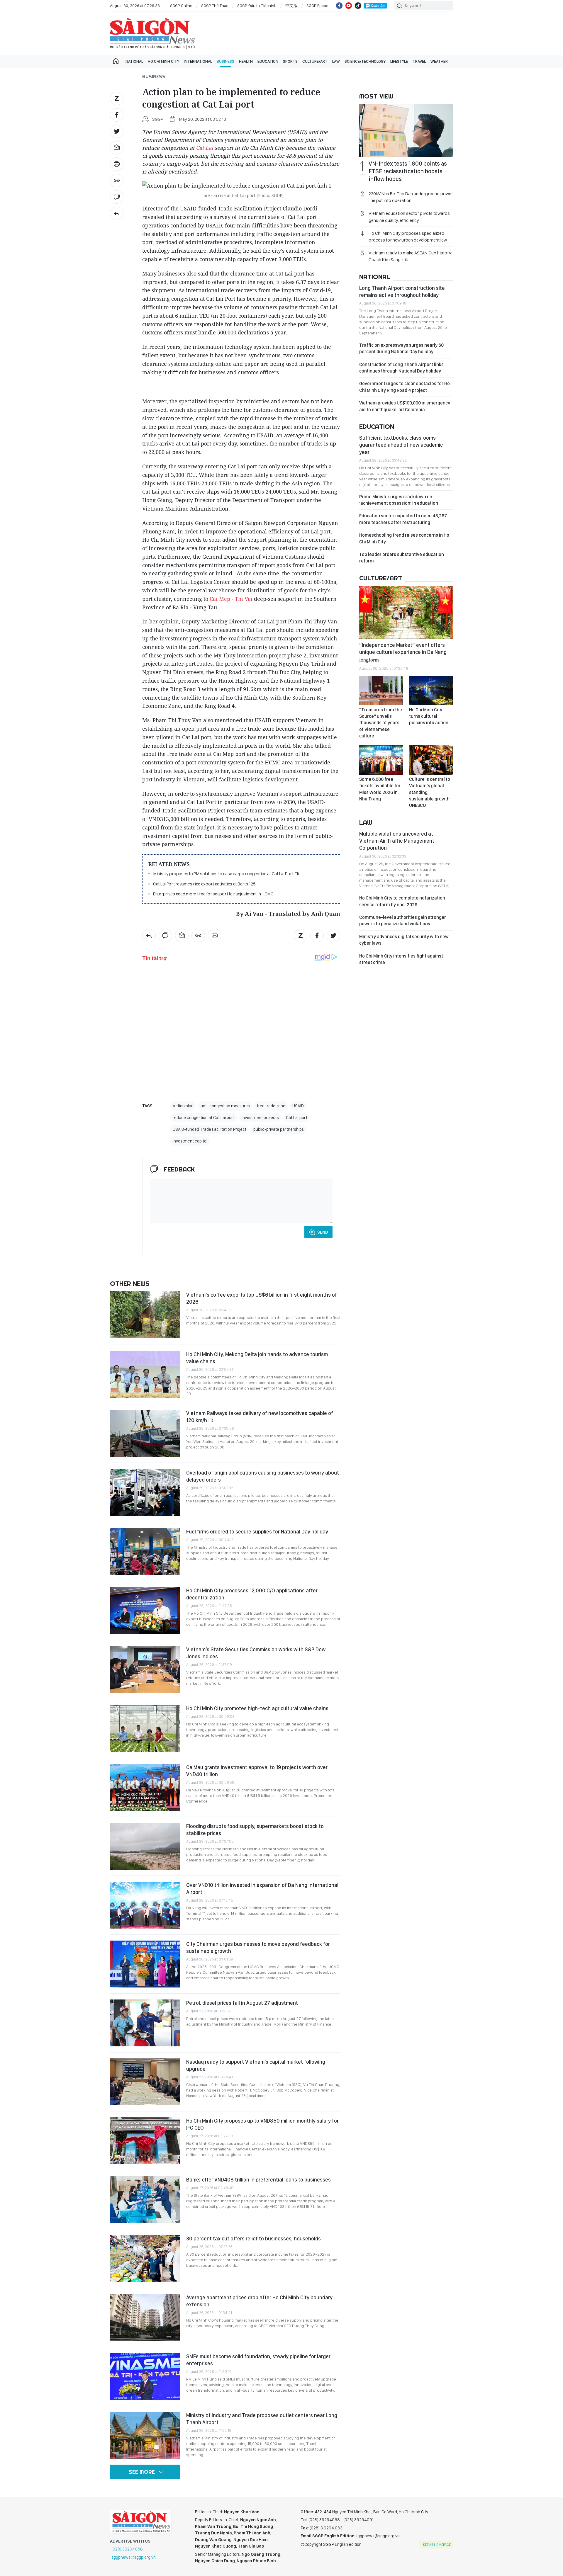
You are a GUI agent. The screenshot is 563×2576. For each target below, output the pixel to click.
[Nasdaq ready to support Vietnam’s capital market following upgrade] (145, 2082)
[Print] (117, 164)
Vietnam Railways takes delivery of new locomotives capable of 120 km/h (260, 1417)
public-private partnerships (279, 1129)
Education (268, 61)
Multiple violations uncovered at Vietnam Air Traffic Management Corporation (397, 841)
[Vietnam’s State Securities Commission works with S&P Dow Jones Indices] (145, 1669)
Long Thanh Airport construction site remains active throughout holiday (402, 291)
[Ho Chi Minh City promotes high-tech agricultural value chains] (145, 1728)
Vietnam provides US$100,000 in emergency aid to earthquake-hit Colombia (405, 406)
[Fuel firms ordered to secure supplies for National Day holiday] (145, 1552)
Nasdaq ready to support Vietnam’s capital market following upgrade (256, 2065)
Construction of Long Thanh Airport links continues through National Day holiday (401, 368)
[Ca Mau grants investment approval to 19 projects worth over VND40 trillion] (145, 1787)
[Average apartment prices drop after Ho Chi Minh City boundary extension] (145, 2317)
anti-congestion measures (225, 1106)
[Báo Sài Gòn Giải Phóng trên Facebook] (339, 6)
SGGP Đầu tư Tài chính (257, 6)
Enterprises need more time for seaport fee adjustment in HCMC (213, 894)
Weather (439, 61)
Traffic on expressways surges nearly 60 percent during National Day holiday (401, 348)
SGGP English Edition (152, 33)
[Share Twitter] (117, 131)
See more (142, 2472)
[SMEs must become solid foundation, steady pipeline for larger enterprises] (145, 2376)
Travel (419, 61)
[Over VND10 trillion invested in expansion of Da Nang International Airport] (145, 1905)
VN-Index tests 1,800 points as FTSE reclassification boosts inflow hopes (408, 171)
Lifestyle (399, 61)
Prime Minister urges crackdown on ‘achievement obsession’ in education (399, 500)
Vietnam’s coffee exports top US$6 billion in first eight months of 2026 (262, 1298)
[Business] (117, 213)
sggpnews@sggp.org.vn (134, 2557)
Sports (290, 61)
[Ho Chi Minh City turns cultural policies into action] (431, 691)
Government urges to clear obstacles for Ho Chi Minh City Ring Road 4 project (405, 387)
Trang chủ (116, 61)
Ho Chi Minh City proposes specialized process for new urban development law (408, 237)
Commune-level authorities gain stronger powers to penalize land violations (403, 920)
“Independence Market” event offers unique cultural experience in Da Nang (403, 652)
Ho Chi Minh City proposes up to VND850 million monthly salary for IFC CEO (262, 2124)
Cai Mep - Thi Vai (231, 599)
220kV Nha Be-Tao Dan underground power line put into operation (411, 197)
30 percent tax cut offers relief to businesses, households (253, 2239)
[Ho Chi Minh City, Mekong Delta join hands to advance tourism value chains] (145, 1374)
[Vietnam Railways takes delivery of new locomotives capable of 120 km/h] (145, 1433)
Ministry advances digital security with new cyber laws (404, 940)
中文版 (291, 6)
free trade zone (271, 1106)
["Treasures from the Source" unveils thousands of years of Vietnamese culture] (381, 691)
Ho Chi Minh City (163, 61)
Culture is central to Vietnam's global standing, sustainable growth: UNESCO (430, 792)
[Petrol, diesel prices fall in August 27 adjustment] (145, 2023)
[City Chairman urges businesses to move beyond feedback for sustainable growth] (145, 1964)
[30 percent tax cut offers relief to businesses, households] (145, 2259)
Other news (130, 1283)
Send (323, 1232)
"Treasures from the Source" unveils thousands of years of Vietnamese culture (381, 723)
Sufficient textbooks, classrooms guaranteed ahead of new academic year (401, 445)
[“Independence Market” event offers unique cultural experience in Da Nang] (406, 612)
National (134, 61)
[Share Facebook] (117, 115)
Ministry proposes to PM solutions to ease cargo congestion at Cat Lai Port (224, 874)
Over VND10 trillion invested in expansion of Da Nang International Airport (262, 1889)
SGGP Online (181, 6)
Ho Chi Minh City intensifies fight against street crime (401, 959)
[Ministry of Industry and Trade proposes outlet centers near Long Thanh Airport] (145, 2435)
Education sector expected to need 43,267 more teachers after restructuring (403, 519)
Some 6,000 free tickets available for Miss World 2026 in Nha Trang (380, 789)
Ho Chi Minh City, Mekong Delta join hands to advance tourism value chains (257, 1358)
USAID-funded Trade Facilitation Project (210, 1129)
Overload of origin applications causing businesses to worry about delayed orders (263, 1476)
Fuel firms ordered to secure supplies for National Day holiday (257, 1532)
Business (225, 61)
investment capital (190, 1141)
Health (246, 61)
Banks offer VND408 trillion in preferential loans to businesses (258, 2180)
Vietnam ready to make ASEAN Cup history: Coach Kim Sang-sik (410, 256)
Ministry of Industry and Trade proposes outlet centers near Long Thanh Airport (262, 2419)
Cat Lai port (297, 1118)
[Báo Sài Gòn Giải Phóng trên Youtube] (349, 6)
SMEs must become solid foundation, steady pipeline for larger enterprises (258, 2360)
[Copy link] (117, 181)
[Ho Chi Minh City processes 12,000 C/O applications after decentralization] (145, 1611)
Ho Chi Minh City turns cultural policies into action (429, 716)
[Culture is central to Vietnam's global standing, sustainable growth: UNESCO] (431, 760)
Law (336, 61)
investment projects (260, 1118)
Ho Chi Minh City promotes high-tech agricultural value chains (257, 1708)
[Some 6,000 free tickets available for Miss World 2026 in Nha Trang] (381, 760)
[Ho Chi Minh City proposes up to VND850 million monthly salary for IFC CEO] (145, 2141)
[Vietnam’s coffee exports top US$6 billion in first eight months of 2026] (145, 1315)
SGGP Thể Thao (215, 6)
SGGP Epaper (318, 6)
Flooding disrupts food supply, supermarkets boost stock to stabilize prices (255, 1830)
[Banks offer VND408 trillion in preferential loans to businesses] (145, 2200)
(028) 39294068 (127, 2549)
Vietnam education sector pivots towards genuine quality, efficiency (409, 217)
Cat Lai (205, 148)
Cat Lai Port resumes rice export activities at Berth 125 (204, 884)
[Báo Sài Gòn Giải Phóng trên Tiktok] (358, 6)
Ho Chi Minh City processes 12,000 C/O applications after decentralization (252, 1594)
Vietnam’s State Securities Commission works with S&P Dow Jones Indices (256, 1653)
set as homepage (437, 2545)
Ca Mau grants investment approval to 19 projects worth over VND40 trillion (257, 1771)
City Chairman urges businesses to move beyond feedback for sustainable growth (258, 1947)
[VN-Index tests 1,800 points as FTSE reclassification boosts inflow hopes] (406, 130)
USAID (298, 1106)
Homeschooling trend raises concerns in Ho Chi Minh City (404, 538)
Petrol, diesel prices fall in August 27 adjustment (242, 2003)
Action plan (183, 1106)
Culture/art (315, 61)
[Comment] (117, 197)
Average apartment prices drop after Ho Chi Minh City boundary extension (259, 2301)
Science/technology (365, 61)
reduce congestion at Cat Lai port (204, 1118)
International (198, 61)
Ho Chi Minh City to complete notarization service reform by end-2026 (402, 901)
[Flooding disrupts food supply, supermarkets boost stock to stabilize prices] (145, 1846)
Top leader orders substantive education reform (402, 558)
